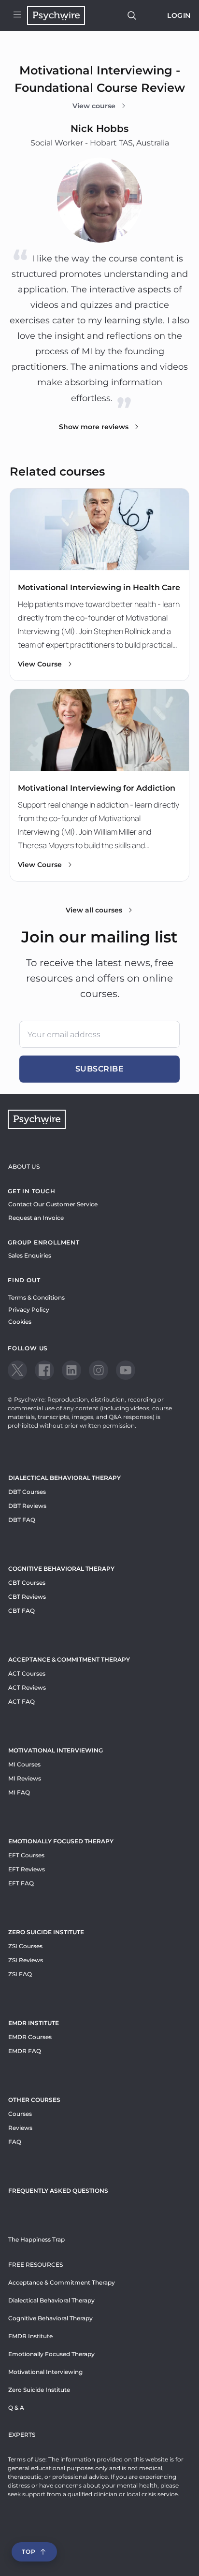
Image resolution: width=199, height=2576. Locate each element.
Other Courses (34, 2100)
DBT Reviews (27, 1506)
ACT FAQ (21, 1701)
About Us (24, 1166)
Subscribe (100, 1069)
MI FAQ (19, 1792)
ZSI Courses (25, 1946)
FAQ (15, 2142)
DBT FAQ (22, 1520)
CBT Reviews (27, 1597)
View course (94, 106)
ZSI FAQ (20, 1974)
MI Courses (24, 1764)
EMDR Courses (30, 2037)
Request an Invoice (36, 1218)
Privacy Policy (29, 1310)
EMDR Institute (34, 2023)
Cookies (20, 1322)
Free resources (36, 2265)
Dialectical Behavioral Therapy (64, 1478)
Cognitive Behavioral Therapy (61, 1569)
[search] (132, 15)
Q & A (16, 2408)
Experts (22, 2435)
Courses (20, 2114)
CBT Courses (27, 1583)
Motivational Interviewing (56, 1750)
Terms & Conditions (36, 1297)
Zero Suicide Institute (39, 2390)
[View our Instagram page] (99, 1370)
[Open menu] (17, 15)
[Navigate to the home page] (56, 15)
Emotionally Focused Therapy (61, 1841)
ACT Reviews (27, 1687)
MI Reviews (25, 1778)
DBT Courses (27, 1492)
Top (28, 2552)
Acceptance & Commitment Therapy (69, 1659)
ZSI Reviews (26, 1960)
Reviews (20, 2128)
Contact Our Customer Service (53, 1204)
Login (179, 15)
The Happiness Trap (36, 2239)
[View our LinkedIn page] (71, 1370)
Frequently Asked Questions (58, 2191)
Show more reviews (94, 427)
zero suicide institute (46, 1932)
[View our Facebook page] (44, 1370)
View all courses (94, 910)
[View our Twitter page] (17, 1370)
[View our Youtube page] (126, 1370)
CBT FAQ (21, 1611)
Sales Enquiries (30, 1255)
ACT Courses (27, 1673)
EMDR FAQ (25, 2051)
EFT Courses (26, 1855)
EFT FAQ (21, 1883)
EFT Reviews (27, 1869)
